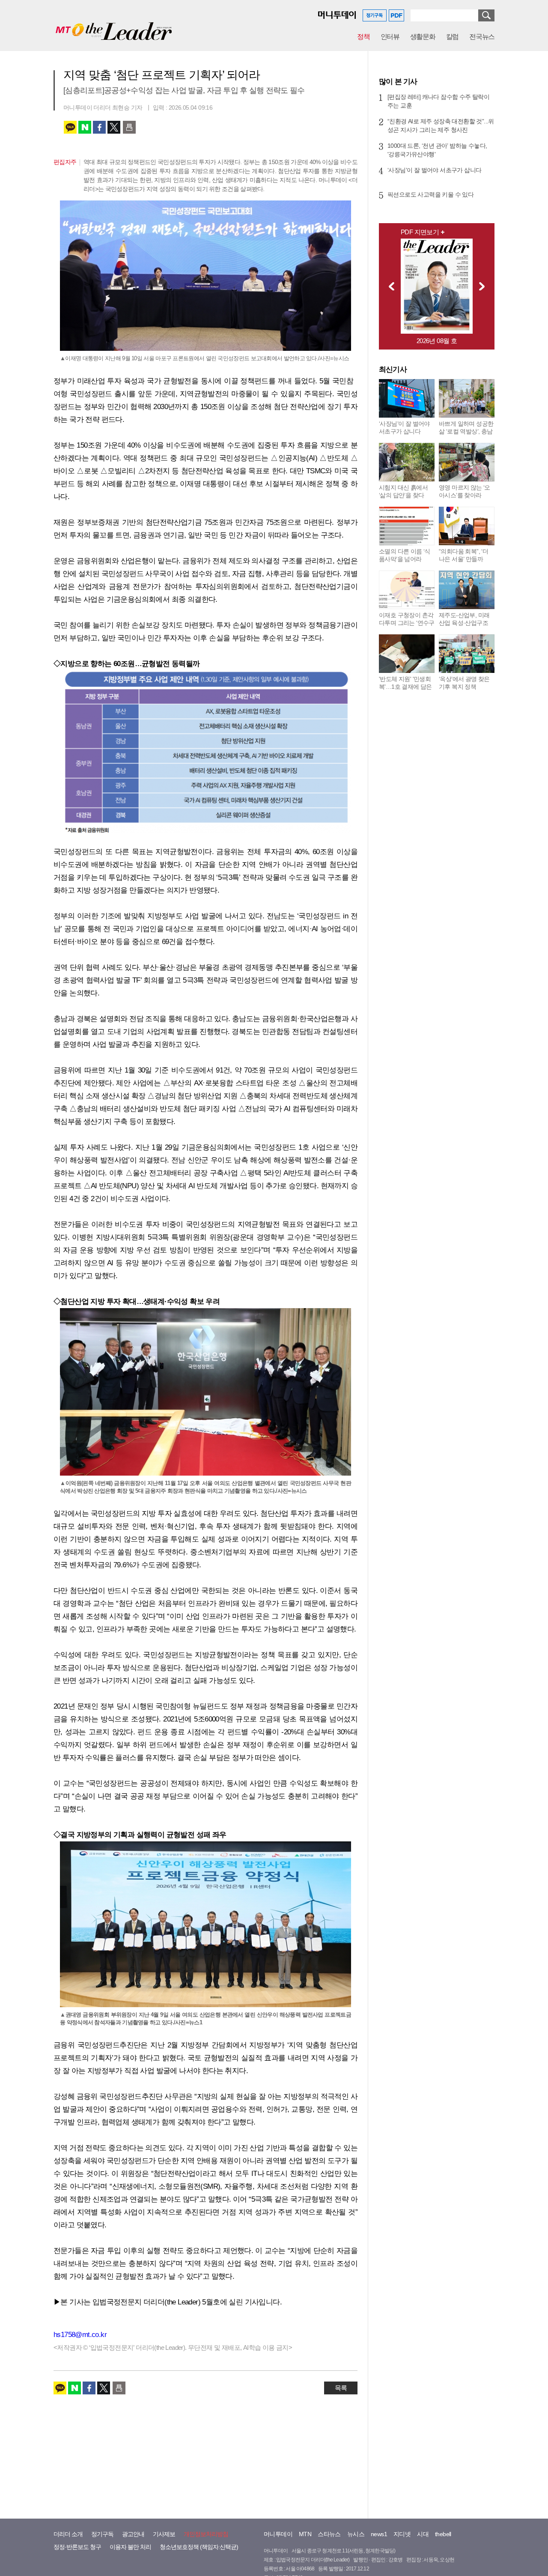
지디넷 (402, 2534)
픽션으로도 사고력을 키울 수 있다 (430, 194)
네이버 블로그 (85, 127)
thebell (443, 2534)
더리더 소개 (68, 2534)
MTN (305, 2534)
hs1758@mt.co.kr (80, 2335)
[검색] (486, 15)
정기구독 (102, 2534)
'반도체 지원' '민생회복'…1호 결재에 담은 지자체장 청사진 (405, 687)
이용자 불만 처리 (130, 2547)
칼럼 (452, 37)
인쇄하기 (129, 127)
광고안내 (133, 2534)
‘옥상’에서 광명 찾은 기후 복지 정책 (464, 683)
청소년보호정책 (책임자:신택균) (199, 2547)
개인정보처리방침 (206, 2534)
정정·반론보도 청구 (77, 2547)
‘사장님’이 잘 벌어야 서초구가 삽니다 (434, 170)
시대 (423, 2534)
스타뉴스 (329, 2534)
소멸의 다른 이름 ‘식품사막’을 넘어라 (405, 555)
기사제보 (164, 2534)
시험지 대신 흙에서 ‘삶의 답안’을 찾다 (403, 491)
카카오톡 (70, 127)
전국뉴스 (482, 37)
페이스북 (99, 127)
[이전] (389, 286)
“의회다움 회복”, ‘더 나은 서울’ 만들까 (463, 555)
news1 (379, 2534)
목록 (341, 2388)
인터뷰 (390, 37)
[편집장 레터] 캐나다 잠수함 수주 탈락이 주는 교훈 (438, 101)
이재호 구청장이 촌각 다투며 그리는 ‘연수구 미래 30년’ (407, 623)
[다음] (484, 286)
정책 (363, 37)
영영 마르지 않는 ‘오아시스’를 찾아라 (465, 491)
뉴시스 (356, 2534)
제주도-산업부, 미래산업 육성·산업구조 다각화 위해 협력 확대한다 (464, 627)
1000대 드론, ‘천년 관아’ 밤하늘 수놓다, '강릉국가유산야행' (437, 150)
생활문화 (423, 37)
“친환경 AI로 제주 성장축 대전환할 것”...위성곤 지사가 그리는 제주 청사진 (441, 126)
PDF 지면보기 (420, 232)
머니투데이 (278, 2534)
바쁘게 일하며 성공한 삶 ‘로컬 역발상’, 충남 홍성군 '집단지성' (466, 431)
